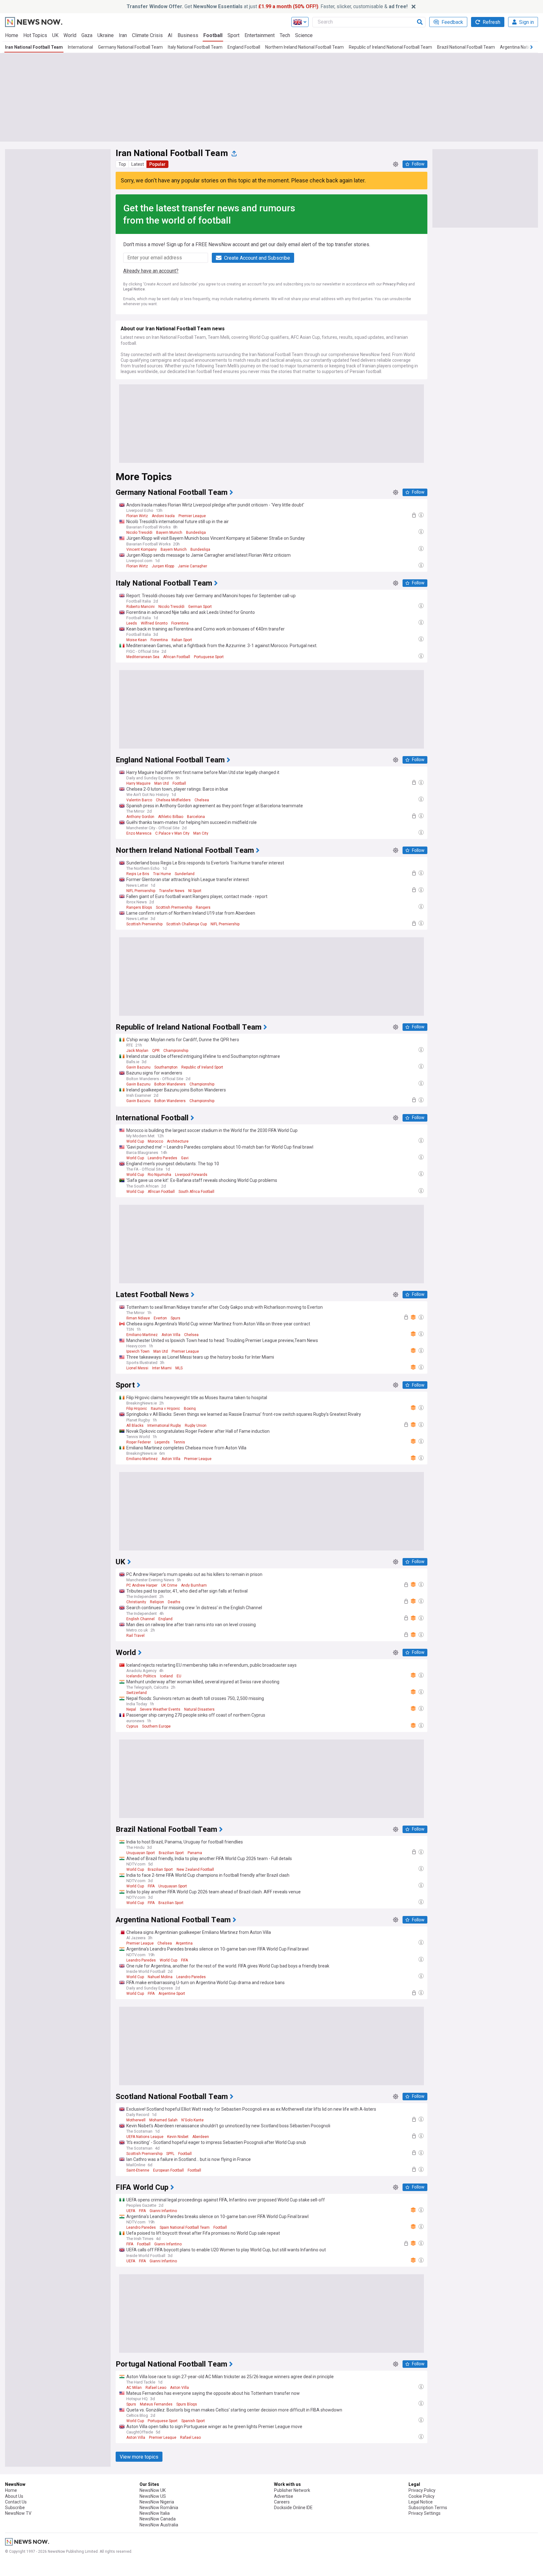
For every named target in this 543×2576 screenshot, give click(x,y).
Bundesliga (196, 533)
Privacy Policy (395, 284)
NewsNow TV (18, 2513)
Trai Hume (162, 874)
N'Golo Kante (192, 2120)
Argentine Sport (172, 1994)
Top (122, 164)
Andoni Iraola (163, 516)
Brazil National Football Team (466, 47)
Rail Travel (135, 1636)
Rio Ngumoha (159, 1175)
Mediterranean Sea (143, 657)
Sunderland (185, 874)
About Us (14, 2496)
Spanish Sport (193, 2421)
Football (213, 35)
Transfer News (172, 891)
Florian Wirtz (137, 516)
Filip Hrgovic (137, 1409)
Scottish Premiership (174, 907)
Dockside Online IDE (293, 2508)
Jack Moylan (137, 1051)
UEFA (131, 2211)
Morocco (155, 1141)
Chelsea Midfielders (173, 800)
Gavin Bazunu (138, 1067)
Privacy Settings (425, 2513)
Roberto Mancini (140, 607)
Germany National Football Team (130, 47)
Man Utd (162, 783)
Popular (157, 164)
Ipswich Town (138, 1351)
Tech (285, 35)
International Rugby (164, 1426)
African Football (177, 657)
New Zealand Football (195, 1870)
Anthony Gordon (140, 817)
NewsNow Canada (158, 2519)
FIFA (151, 1886)
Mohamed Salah (163, 2120)
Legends (162, 1442)
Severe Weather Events (160, 1709)
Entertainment (260, 35)
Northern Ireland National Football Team (304, 47)
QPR (156, 1051)
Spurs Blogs (187, 2404)
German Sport (200, 607)
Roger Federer (139, 1442)
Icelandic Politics (141, 1676)
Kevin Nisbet (178, 2137)
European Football (168, 2170)
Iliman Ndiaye (138, 1318)
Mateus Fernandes (156, 2404)
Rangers (203, 907)
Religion (157, 1602)
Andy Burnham (194, 1585)
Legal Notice (134, 289)
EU (179, 1676)
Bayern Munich (169, 533)
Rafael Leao (156, 2388)
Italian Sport (182, 640)
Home (12, 35)
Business (188, 35)
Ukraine (106, 35)
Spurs (176, 1318)
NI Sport (195, 891)
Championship (176, 1051)
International (80, 47)
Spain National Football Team (185, 2227)
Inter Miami (162, 1368)
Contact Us (16, 2502)
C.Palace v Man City (172, 833)
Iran (123, 35)
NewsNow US (153, 2496)
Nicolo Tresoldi (139, 533)
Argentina (184, 1943)
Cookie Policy (422, 2496)
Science (304, 35)
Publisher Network (292, 2490)
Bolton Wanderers (170, 1084)
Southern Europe (156, 1726)
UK (55, 35)
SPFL (170, 2154)
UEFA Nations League (145, 2137)
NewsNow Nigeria (157, 2502)
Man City (201, 833)
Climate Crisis (147, 35)
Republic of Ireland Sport (202, 1067)
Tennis (179, 1442)
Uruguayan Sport (141, 1853)
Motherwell (136, 2120)
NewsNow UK (153, 2490)
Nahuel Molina (160, 1977)
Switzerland (137, 1693)
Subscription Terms (428, 2508)
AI (170, 35)
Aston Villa (171, 1335)
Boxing (190, 1409)
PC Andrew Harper (142, 1585)
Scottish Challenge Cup (186, 924)
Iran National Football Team (34, 47)
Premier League (192, 516)
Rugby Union (196, 1426)
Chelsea (202, 800)
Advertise (284, 2496)
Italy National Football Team (195, 47)
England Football (244, 47)
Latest (138, 164)
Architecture (178, 1141)
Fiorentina (180, 623)
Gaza (87, 35)
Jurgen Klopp (163, 566)
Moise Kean (137, 640)
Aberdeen (201, 2137)
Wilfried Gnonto (154, 623)
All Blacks (135, 1426)
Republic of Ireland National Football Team (390, 47)
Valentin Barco (139, 800)
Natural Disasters (199, 1709)
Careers (282, 2502)
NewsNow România (159, 2508)
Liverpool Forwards (191, 1175)
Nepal (131, 1709)
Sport (233, 35)
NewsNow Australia (159, 2525)
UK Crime (169, 1585)
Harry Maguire (138, 783)
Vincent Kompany (142, 549)
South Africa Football (196, 1192)
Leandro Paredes (162, 1158)
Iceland (166, 1676)
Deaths (174, 1602)
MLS (179, 1368)
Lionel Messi (137, 1368)
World (70, 35)
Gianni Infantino (163, 2211)
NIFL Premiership (141, 891)
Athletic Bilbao (171, 817)
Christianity (136, 1602)
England (165, 1619)
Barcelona (196, 817)
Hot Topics (35, 35)
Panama (195, 1853)
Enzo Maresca (139, 833)
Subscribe (15, 2508)
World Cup (135, 1141)
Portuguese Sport (209, 657)
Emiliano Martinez (142, 1335)
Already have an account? (151, 271)
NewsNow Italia (155, 2513)
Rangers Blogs (139, 907)
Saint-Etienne (138, 2170)
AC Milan (134, 2388)
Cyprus (132, 1726)
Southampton (166, 1067)
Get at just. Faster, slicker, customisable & (267, 6)
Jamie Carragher (192, 566)
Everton (160, 1318)
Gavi (185, 1158)
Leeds (132, 623)
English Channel (140, 1619)
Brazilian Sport (171, 1853)
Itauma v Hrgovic (165, 1409)
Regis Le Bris (138, 874)
